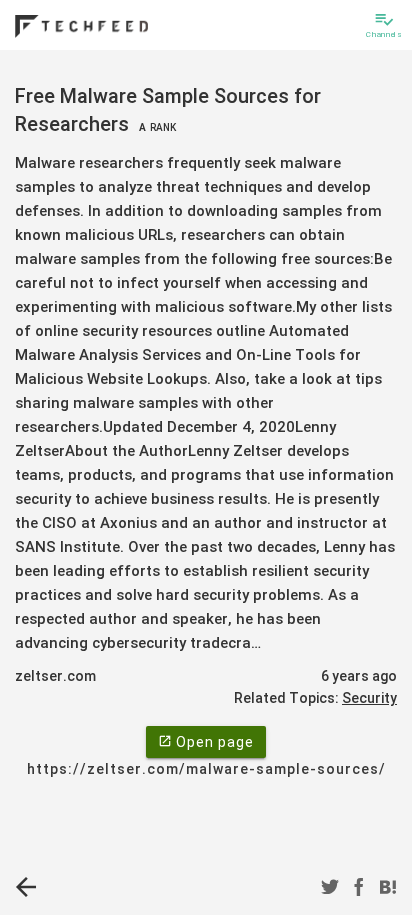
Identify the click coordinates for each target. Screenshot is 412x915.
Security (369, 698)
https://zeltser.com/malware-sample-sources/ (206, 769)
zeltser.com (55, 676)
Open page (206, 742)
